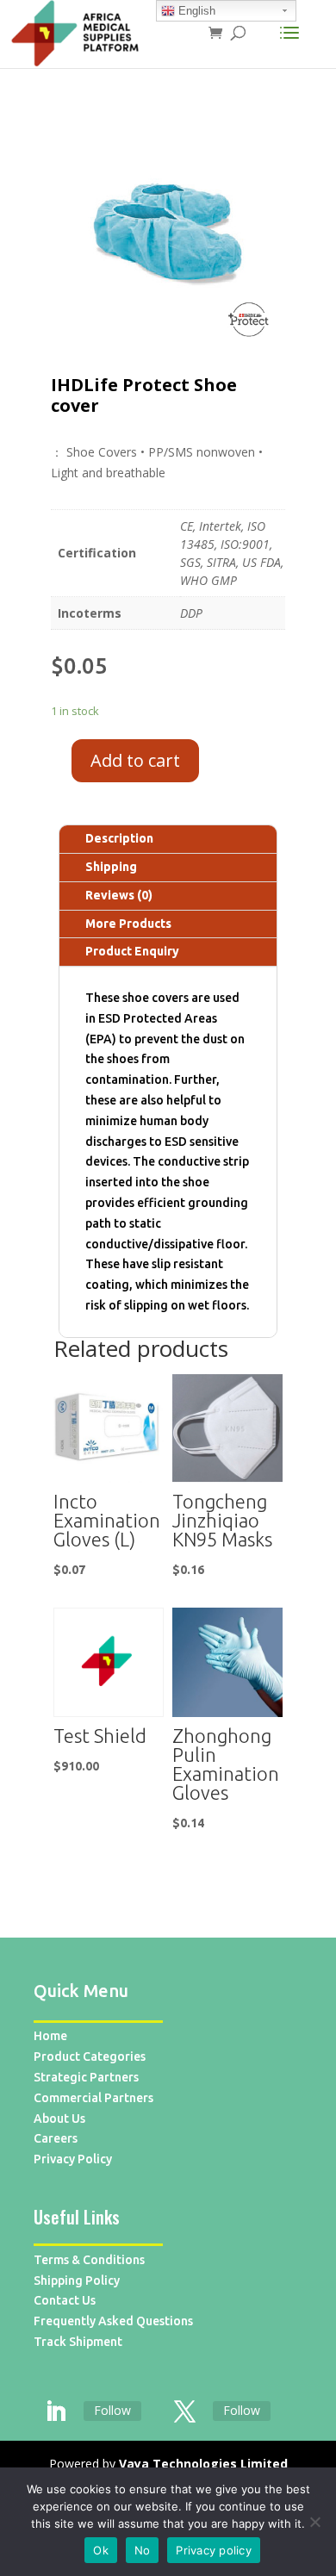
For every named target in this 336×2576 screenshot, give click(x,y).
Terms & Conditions (89, 2260)
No (143, 2550)
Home (50, 2036)
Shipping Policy (77, 2280)
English (195, 11)
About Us (59, 2119)
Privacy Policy (73, 2159)
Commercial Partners (93, 2098)
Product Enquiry (132, 951)
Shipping (111, 867)
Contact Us (65, 2300)
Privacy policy (214, 2550)
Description (119, 838)
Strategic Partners (86, 2077)
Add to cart (135, 760)
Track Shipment (78, 2342)
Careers (56, 2138)
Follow (112, 2410)
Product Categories (90, 2056)
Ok (101, 2550)
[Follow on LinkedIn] (55, 2412)
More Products (128, 924)
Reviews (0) (119, 895)
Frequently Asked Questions (113, 2321)
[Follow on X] (184, 2412)
